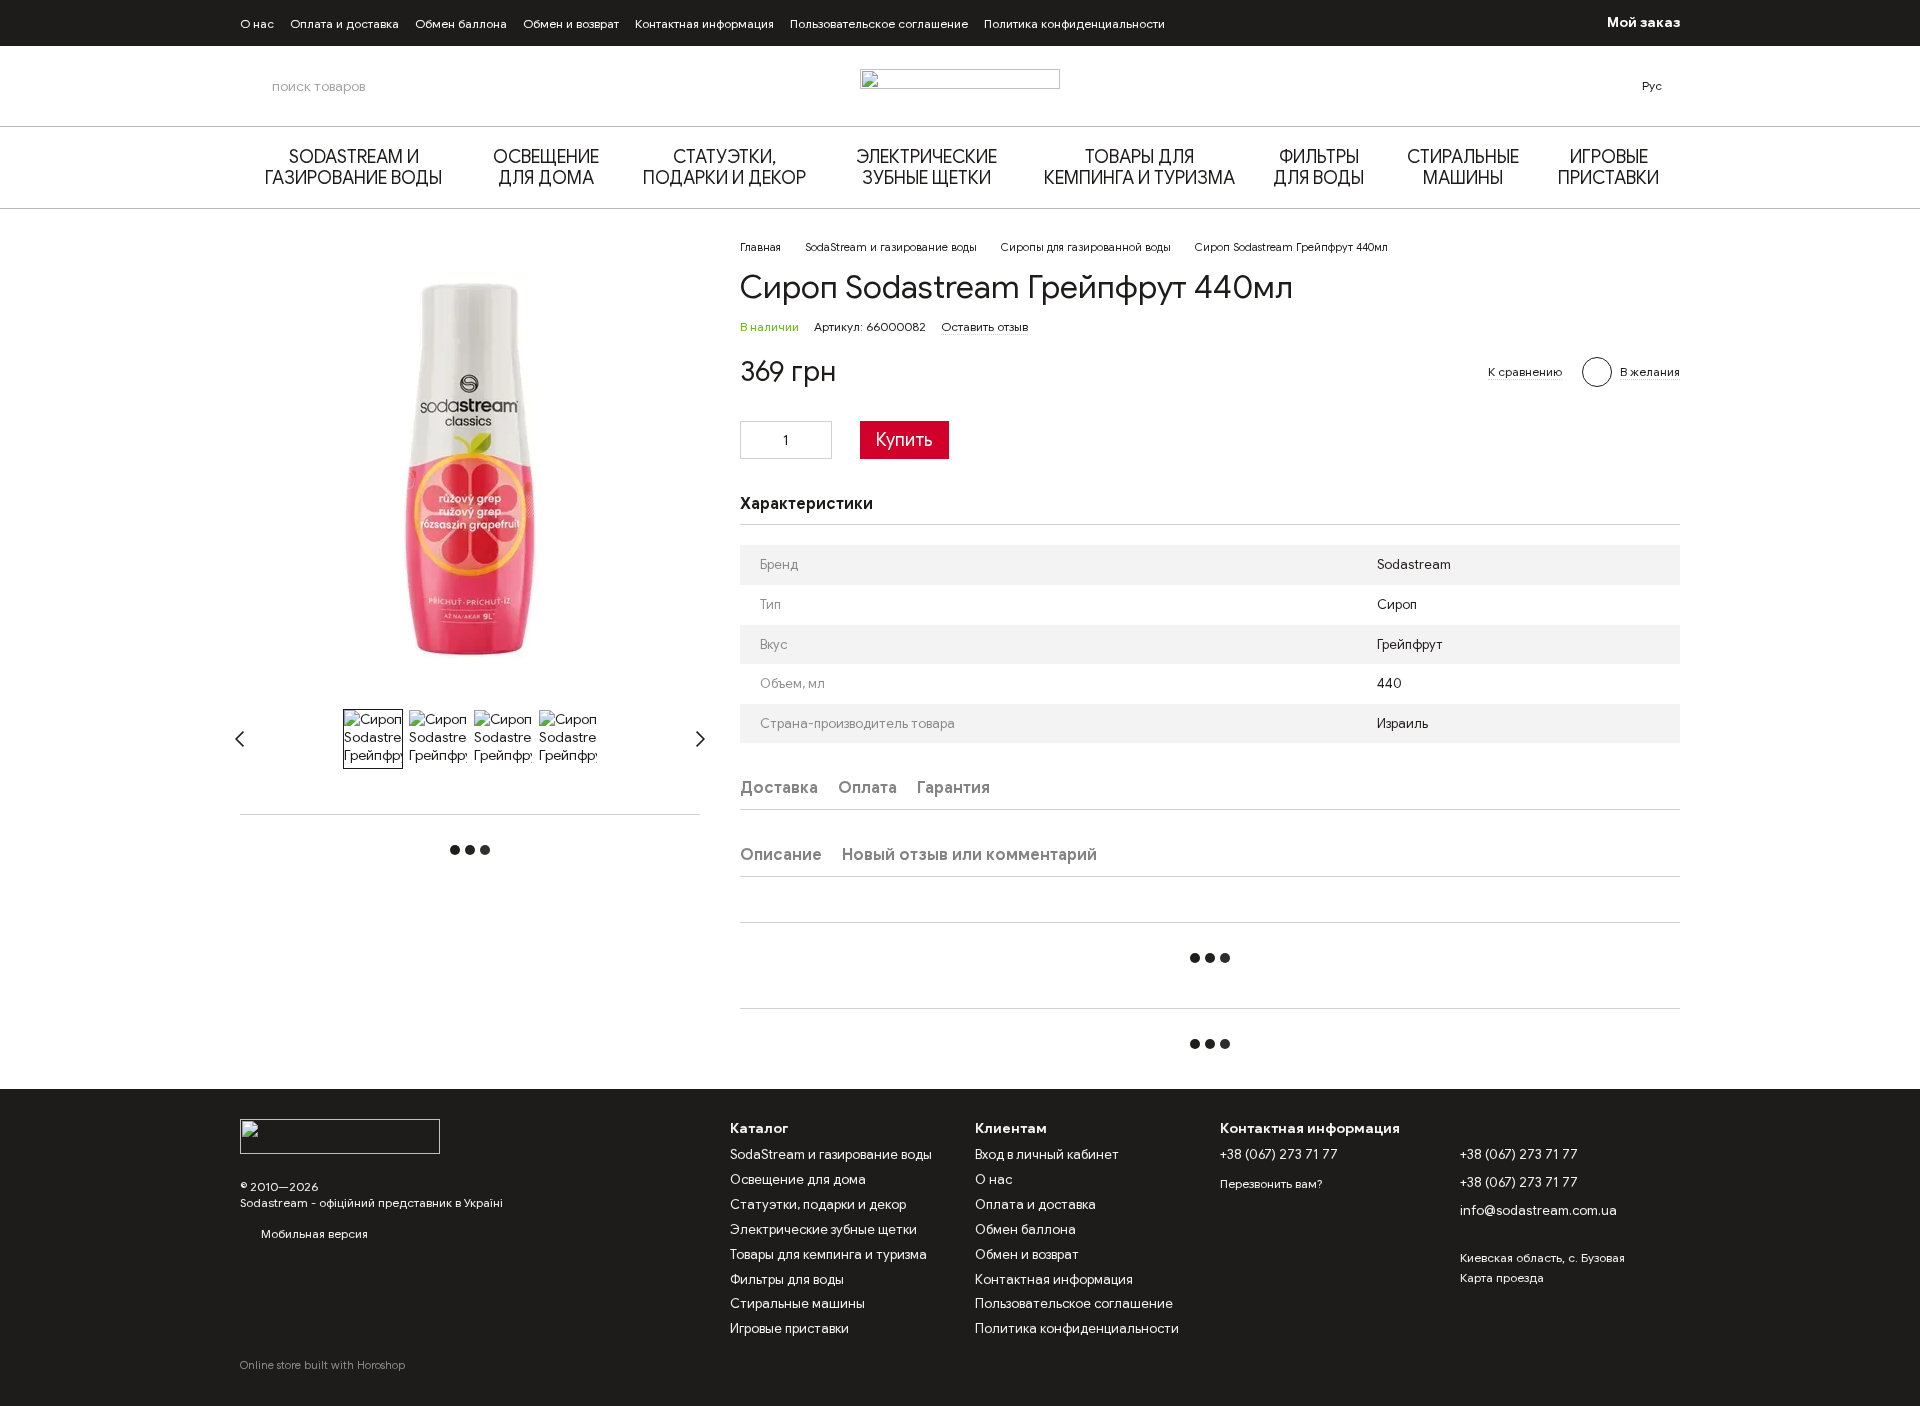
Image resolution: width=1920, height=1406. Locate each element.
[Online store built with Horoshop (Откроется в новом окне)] (322, 1382)
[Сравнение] (1545, 23)
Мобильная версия (313, 1233)
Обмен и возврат (571, 23)
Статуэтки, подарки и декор (724, 167)
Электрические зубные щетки (926, 167)
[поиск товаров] (256, 86)
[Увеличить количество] (817, 440)
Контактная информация (704, 23)
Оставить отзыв (984, 326)
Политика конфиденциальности (1074, 23)
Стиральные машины (1463, 167)
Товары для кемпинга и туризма (1139, 167)
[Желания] (1501, 23)
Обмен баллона (461, 23)
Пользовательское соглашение (879, 23)
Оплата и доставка (344, 23)
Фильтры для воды (1318, 167)
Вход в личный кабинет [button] (1047, 1154)
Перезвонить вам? (1271, 1183)
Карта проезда (1502, 1277)
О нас (257, 23)
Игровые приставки (1608, 167)
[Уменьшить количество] (755, 440)
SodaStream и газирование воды (353, 167)
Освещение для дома (546, 167)
